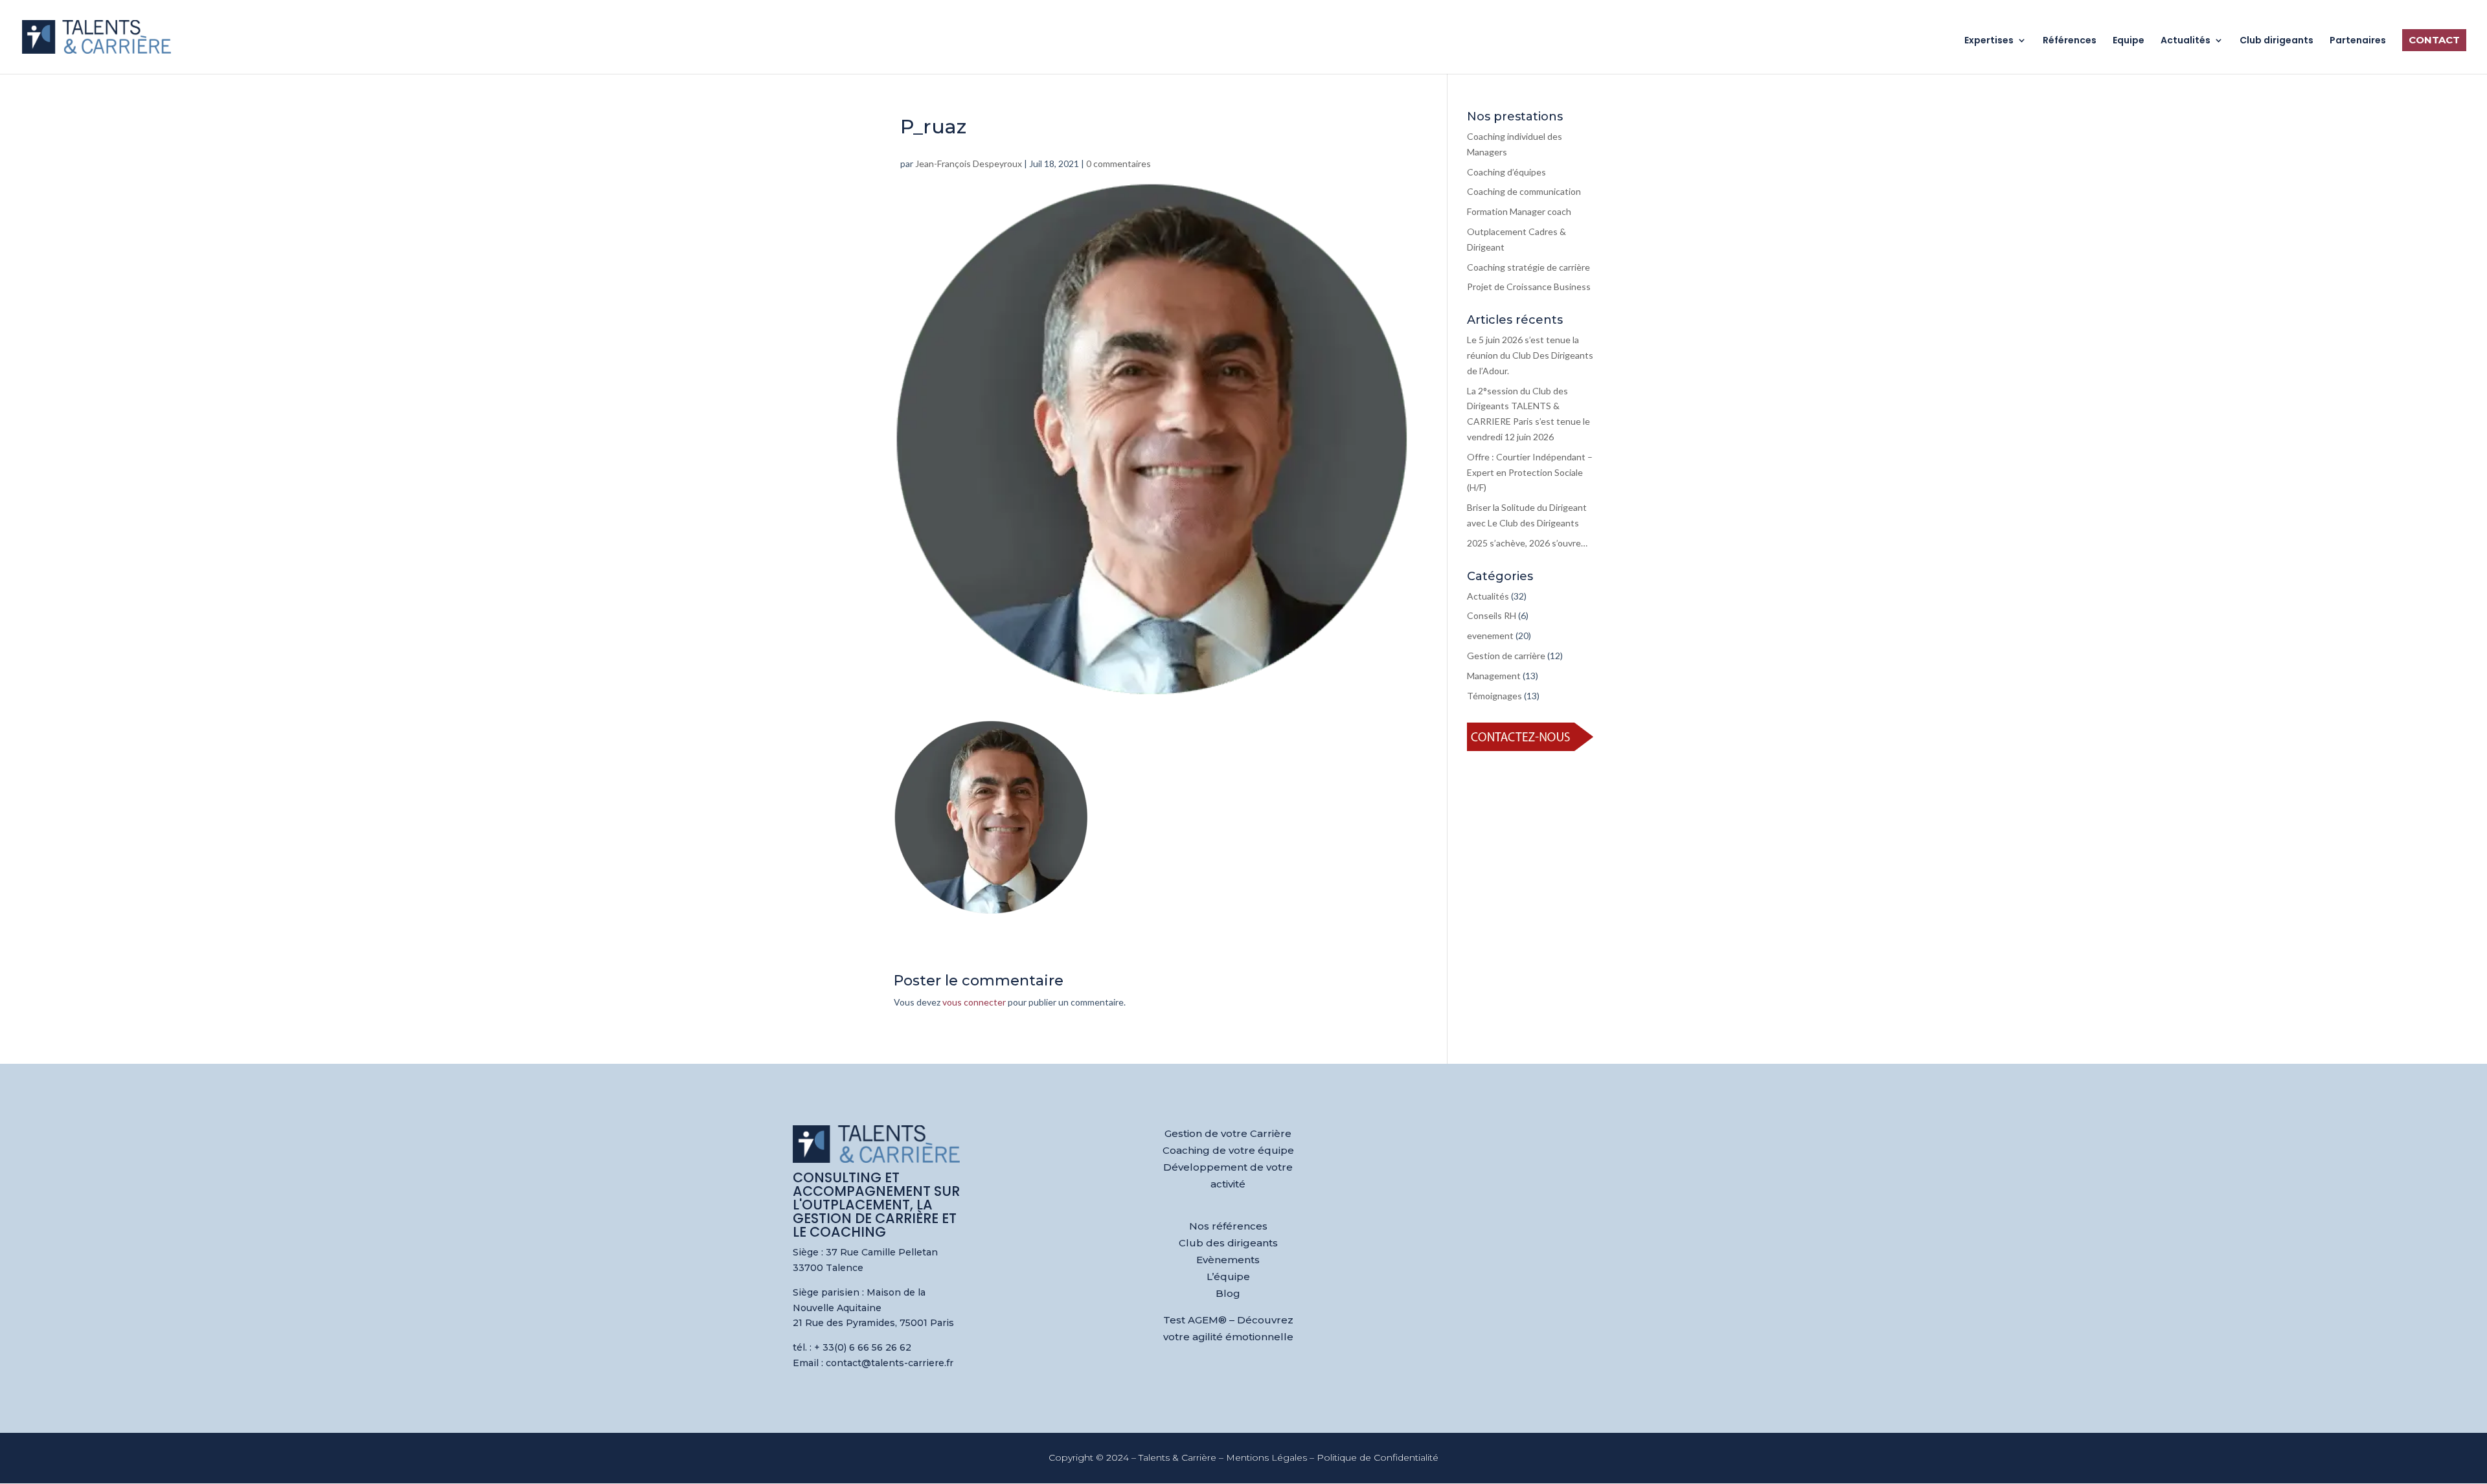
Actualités (2186, 41)
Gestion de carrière (1506, 656)
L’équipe (1228, 1276)
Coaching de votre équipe (1228, 1150)
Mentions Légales (1266, 1457)
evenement (1490, 635)
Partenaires (2358, 41)
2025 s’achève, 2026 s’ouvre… (1527, 543)
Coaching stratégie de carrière (1528, 267)
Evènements (1228, 1260)
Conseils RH (1492, 615)
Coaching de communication (1524, 191)
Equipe (2129, 41)
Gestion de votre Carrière (1228, 1133)
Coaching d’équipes (1506, 172)
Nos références (1228, 1226)
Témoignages (1494, 696)
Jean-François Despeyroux (969, 163)
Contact (2434, 40)
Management (1494, 676)
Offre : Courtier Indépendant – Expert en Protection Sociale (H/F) (1530, 472)
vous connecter (974, 1002)
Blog (1228, 1293)
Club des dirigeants (1228, 1243)
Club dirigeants (2277, 41)
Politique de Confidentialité (1378, 1457)
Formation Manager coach (1519, 211)
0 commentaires (1119, 163)
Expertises (1989, 41)
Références (2070, 41)
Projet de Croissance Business (1529, 287)
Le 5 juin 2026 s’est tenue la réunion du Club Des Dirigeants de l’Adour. (1530, 355)
